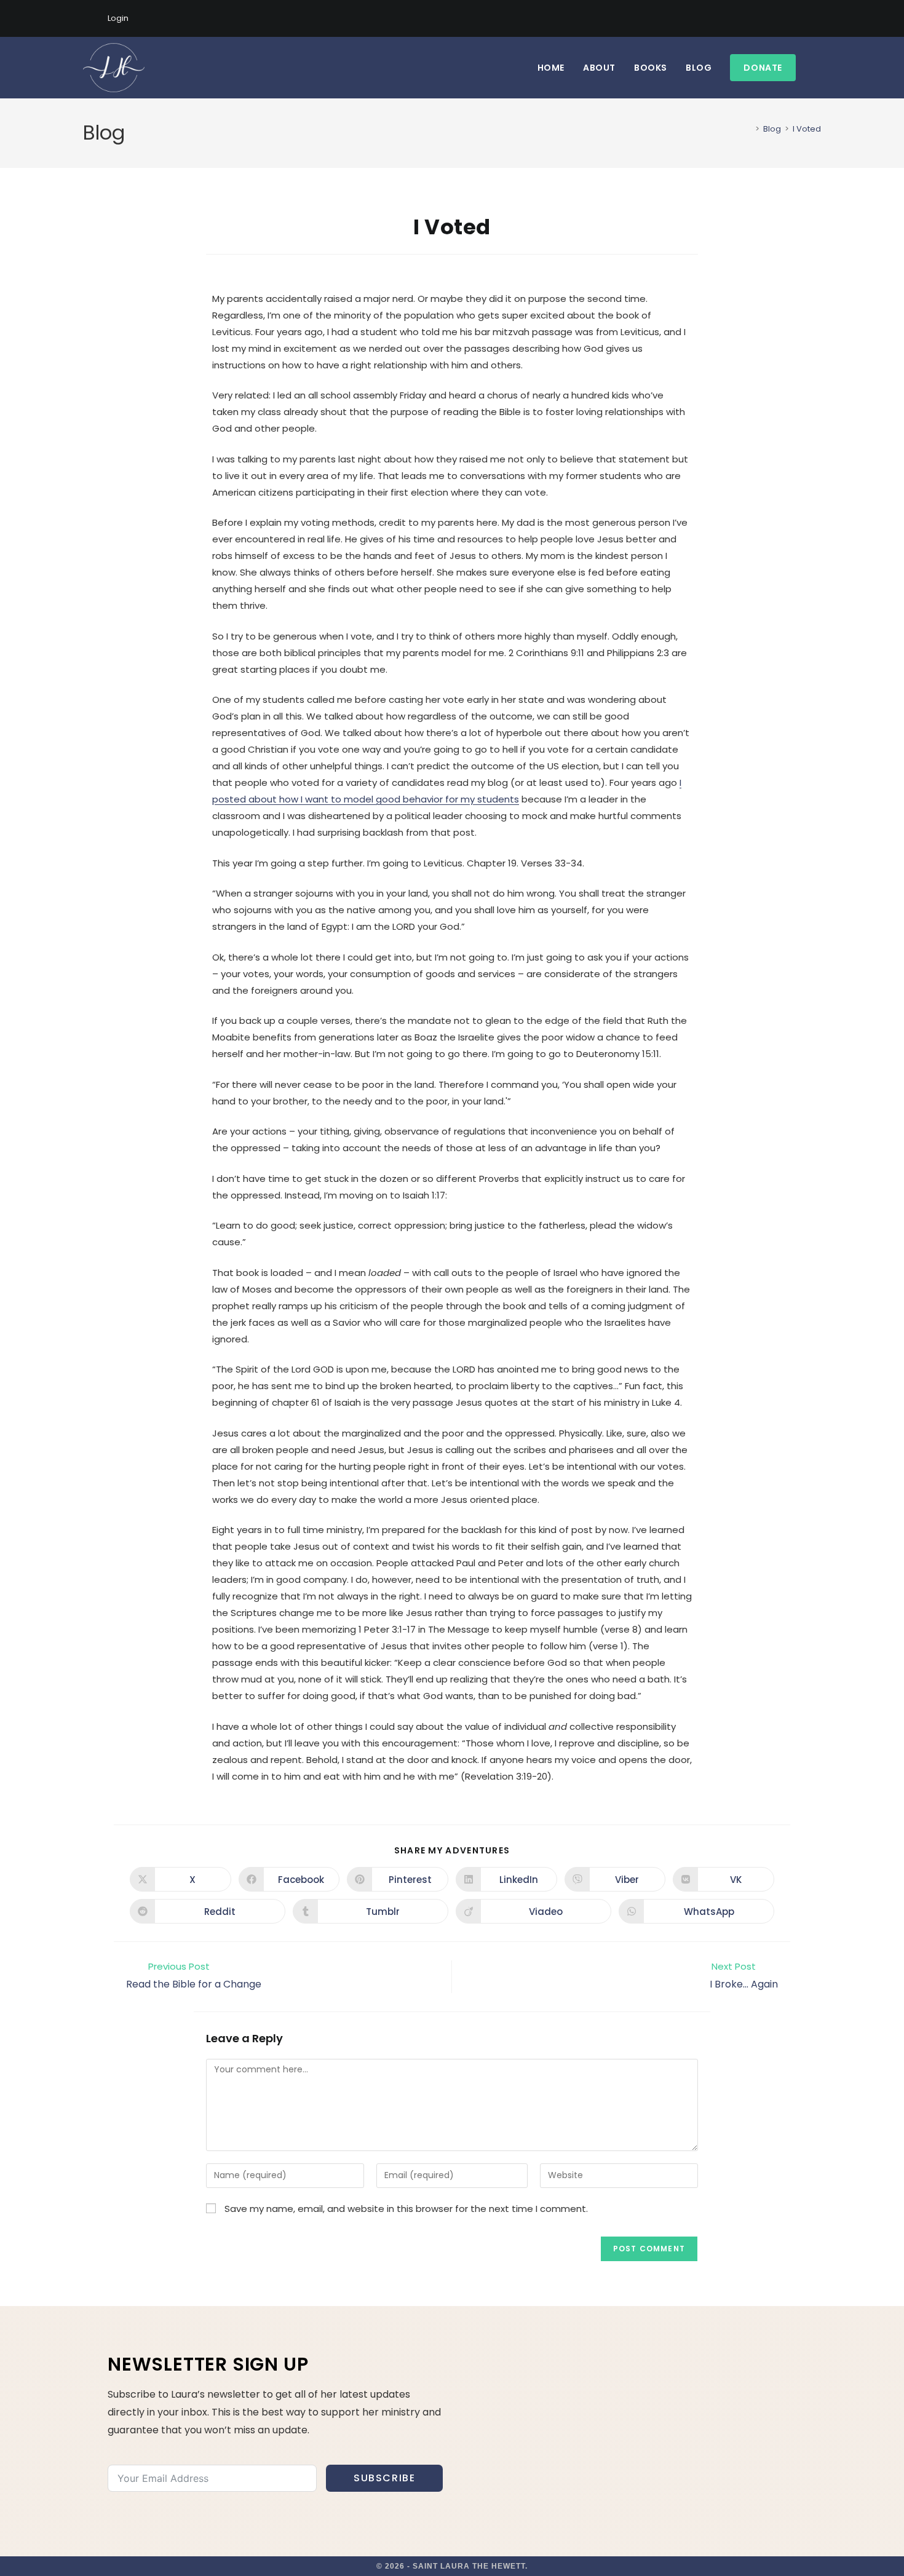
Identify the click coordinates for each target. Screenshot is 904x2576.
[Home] (748, 129)
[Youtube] (803, 18)
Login (118, 18)
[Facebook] (775, 18)
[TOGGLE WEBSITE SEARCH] (818, 68)
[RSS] (816, 18)
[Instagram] (789, 18)
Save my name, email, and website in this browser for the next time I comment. (406, 2209)
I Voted (807, 129)
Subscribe (384, 2478)
